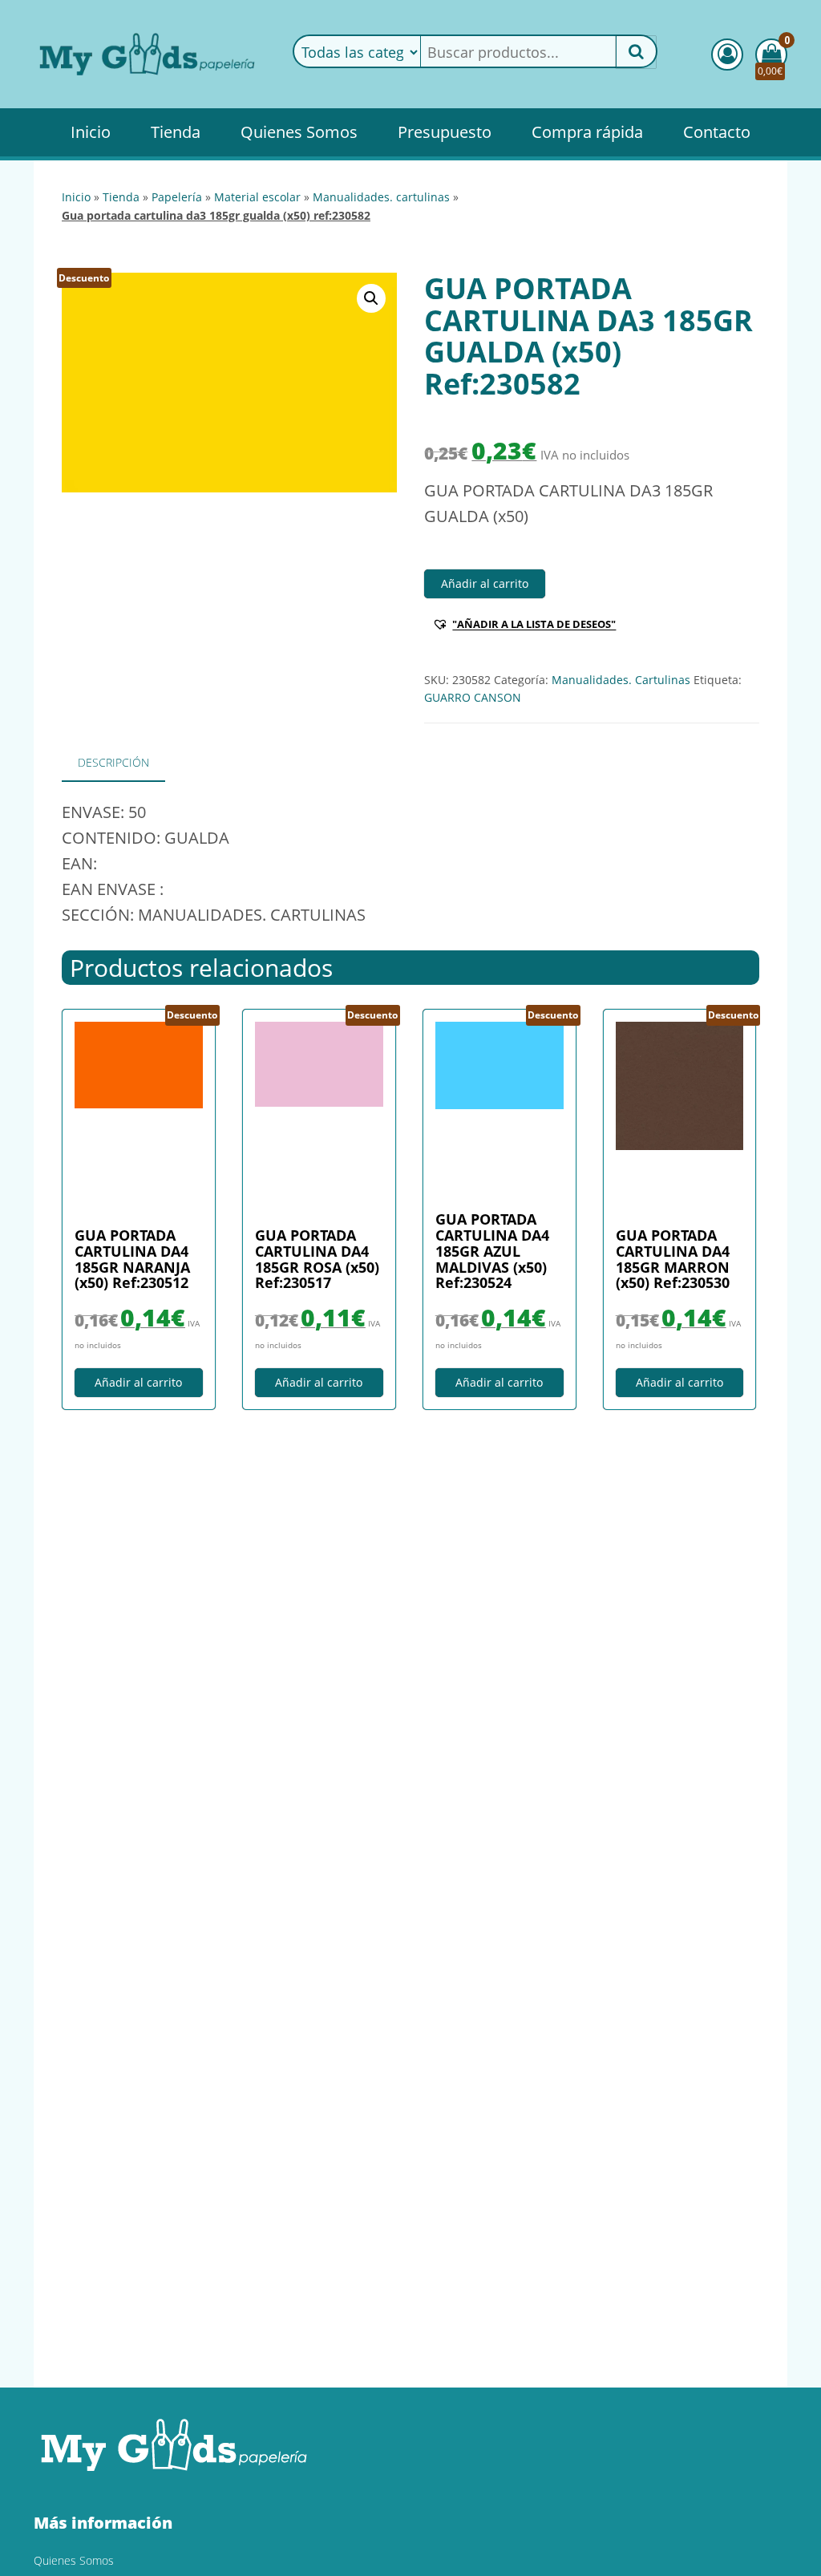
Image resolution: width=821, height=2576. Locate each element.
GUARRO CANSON (473, 697)
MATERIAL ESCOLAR (257, 197)
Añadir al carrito (485, 583)
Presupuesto (445, 132)
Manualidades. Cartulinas (381, 197)
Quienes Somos (299, 132)
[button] (371, 298)
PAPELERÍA (177, 197)
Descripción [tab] (113, 762)
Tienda (176, 132)
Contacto (717, 132)
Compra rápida (587, 132)
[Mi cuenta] (727, 55)
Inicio (91, 132)
